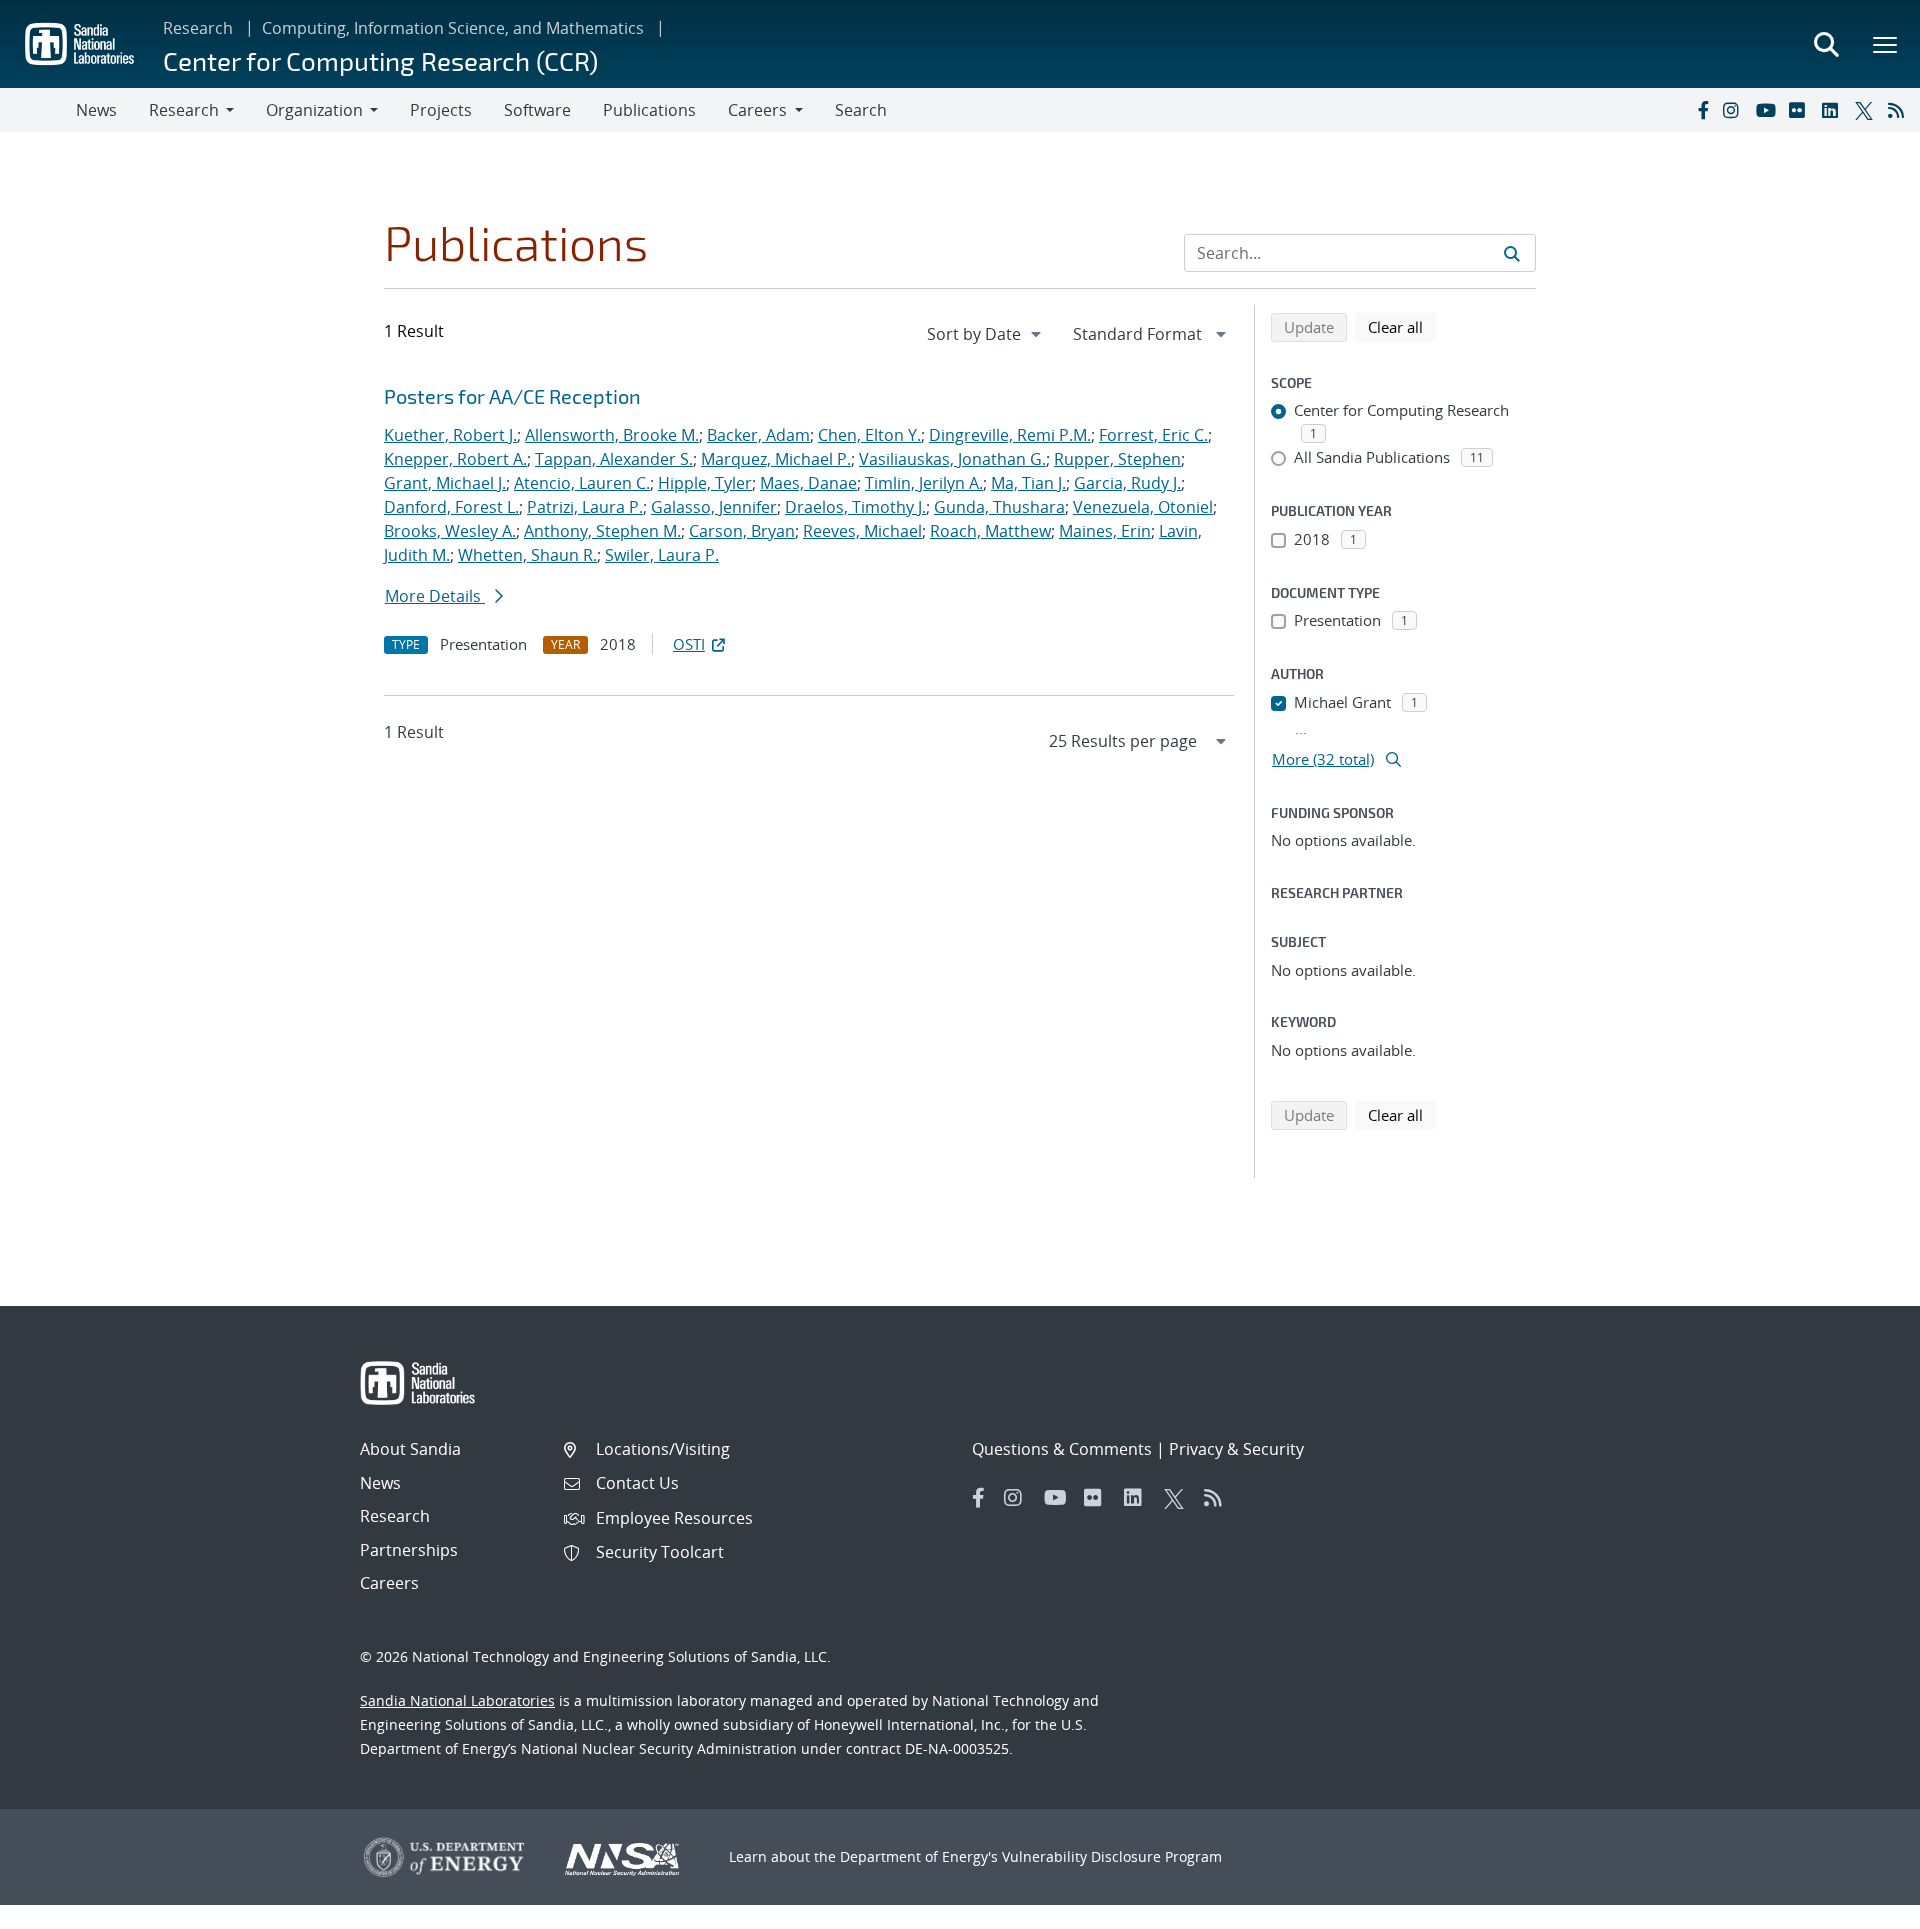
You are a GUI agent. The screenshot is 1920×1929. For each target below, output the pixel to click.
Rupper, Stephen (1117, 459)
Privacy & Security (1236, 1449)
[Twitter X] (1867, 110)
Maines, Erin (1105, 531)
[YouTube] (1768, 110)
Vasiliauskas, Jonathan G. (952, 459)
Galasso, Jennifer (714, 507)
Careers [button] (757, 110)
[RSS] (1900, 110)
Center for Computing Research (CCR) (380, 60)
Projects (441, 110)
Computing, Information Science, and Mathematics (453, 28)
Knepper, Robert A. (455, 459)
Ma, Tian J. (1028, 483)
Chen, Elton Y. (869, 435)
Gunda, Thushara (999, 507)
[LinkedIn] (1834, 110)
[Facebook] (1702, 110)
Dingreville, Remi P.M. (1010, 435)
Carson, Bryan (742, 531)
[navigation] (986, 334)
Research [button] (184, 110)
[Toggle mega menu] (1886, 44)
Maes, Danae (808, 483)
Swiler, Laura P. (662, 555)
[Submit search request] (1512, 253)
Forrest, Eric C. (1153, 435)
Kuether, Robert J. (450, 435)
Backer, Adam (758, 435)
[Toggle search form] (1826, 44)
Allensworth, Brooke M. (612, 435)
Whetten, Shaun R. (527, 555)
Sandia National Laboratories (457, 1700)
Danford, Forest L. (451, 507)
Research (198, 28)
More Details (435, 596)
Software (537, 110)
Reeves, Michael (862, 531)
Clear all (1402, 326)
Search (861, 110)
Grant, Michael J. (445, 483)
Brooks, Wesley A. (450, 531)
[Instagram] (1735, 110)
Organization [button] (314, 110)
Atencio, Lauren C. (582, 483)
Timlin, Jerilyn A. (924, 483)
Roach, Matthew (990, 531)
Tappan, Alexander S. (614, 459)
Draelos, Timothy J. (855, 507)
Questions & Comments (1062, 1449)
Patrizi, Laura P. (585, 507)
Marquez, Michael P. (776, 459)
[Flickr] (1801, 110)
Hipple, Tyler (705, 483)
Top (1860, 1906)
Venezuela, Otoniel (1143, 507)
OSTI (689, 644)
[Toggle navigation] (38, 110)
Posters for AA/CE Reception (512, 396)
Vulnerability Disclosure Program (1112, 1856)
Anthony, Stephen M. (602, 531)
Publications (649, 110)
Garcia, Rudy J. (1127, 483)
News (96, 110)
